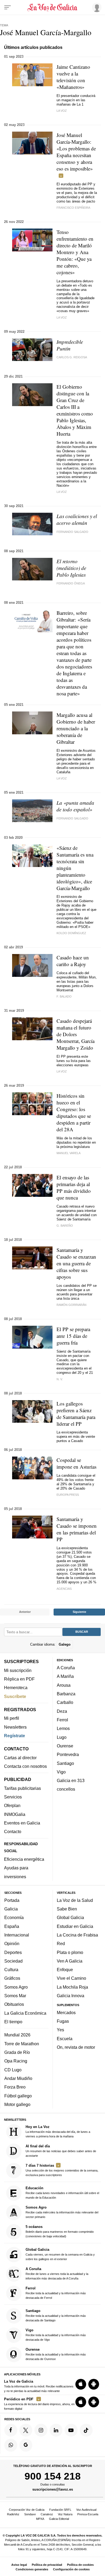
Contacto (13, 1832)
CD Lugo (13, 2070)
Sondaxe (30, 2514)
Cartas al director (20, 1758)
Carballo (65, 1703)
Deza (62, 1711)
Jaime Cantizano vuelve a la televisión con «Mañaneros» (73, 77)
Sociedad (13, 1961)
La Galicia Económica (25, 2013)
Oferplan (12, 1806)
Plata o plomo (70, 1952)
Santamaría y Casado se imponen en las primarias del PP (77, 1529)
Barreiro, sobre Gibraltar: (74, 653)
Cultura (11, 1970)
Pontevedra (68, 1755)
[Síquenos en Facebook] (11, 2430)
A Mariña (65, 1677)
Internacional (17, 1935)
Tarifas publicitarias (22, 1788)
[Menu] (8, 8)
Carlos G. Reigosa (72, 357)
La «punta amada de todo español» (75, 806)
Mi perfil (12, 1718)
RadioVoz (13, 2514)
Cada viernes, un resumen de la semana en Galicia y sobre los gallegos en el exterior (60, 2254)
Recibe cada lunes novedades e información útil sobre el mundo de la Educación (62, 2193)
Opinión (12, 1944)
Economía (14, 1918)
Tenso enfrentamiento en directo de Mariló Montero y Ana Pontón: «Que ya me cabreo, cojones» (75, 252)
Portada (12, 1900)
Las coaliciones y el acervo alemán (77, 519)
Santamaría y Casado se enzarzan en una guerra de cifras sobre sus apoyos (76, 1263)
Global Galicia (70, 1918)
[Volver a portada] (53, 8)
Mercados (66, 2013)
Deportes (13, 1952)
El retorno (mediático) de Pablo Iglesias (71, 568)
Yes (60, 2030)
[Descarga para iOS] (81, 2384)
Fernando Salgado (72, 532)
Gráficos (12, 1978)
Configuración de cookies (71, 2569)
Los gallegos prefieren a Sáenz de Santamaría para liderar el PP (76, 1414)
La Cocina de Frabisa (77, 1935)
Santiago (65, 1763)
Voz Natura (65, 2514)
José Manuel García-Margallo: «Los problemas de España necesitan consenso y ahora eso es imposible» (76, 152)
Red (61, 1944)
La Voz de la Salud (75, 1900)
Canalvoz (47, 2514)
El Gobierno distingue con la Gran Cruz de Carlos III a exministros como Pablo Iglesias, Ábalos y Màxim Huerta (75, 410)
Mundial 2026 (17, 2035)
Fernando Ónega (71, 583)
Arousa (64, 1685)
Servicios (13, 1797)
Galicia (11, 1909)
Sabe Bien (67, 1909)
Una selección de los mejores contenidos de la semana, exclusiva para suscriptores (62, 2170)
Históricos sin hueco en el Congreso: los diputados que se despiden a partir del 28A (74, 1112)
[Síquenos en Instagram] (41, 2430)
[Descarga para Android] (94, 2384)
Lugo (62, 1737)
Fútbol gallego (18, 2096)
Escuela (65, 2039)
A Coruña (66, 1668)
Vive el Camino (71, 1978)
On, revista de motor (76, 2047)
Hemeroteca (16, 1688)
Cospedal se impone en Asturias (76, 1463)
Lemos (63, 1729)
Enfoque (65, 1970)
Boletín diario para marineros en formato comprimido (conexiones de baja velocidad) (60, 2232)
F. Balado (64, 996)
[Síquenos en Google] (26, 2445)
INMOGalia (15, 1814)
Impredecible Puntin (70, 345)
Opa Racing (16, 2061)
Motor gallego (17, 2104)
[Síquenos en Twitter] (26, 2430)
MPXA (40, 2519)
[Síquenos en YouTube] (71, 2430)
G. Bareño (65, 1226)
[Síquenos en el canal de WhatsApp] (11, 2445)
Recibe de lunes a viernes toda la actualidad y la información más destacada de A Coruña (57, 2273)
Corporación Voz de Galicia (27, 2510)
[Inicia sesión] (96, 7)
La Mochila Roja (72, 1987)
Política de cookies (80, 2565)
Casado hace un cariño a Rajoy (73, 961)
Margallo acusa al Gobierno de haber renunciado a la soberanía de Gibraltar (76, 728)
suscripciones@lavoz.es (53, 2489)
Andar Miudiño (18, 2078)
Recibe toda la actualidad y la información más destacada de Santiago (56, 2315)
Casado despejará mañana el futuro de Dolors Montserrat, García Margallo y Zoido (76, 1034)
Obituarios (14, 2004)
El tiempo (13, 2022)
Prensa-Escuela (88, 2514)
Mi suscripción (18, 1670)
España (12, 1926)
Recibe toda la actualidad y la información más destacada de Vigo (56, 2335)
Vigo (61, 1772)
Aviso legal (19, 2565)
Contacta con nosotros (25, 1766)
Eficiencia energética (24, 1859)
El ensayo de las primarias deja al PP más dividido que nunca (74, 1187)
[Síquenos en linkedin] (56, 2430)
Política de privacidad (47, 2565)
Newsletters (15, 1727)
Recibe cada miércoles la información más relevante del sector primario (62, 2212)
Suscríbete (15, 1696)
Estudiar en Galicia (75, 1926)
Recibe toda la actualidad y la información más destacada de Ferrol (56, 2293)
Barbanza (66, 1694)
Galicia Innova (71, 1996)
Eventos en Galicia (22, 1823)
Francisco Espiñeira (73, 208)
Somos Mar (15, 1996)
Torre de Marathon (22, 2044)
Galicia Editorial (59, 2519)
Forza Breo (15, 2087)
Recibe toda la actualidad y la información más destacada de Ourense (56, 2354)
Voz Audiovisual (86, 2510)
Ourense (65, 1746)
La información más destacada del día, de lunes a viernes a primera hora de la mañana (58, 2131)
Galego (65, 1644)
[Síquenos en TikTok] (86, 2430)
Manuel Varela (69, 1153)
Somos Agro (16, 1987)
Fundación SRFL (60, 2510)
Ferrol (62, 1720)
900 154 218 (53, 2476)
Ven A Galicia (70, 1961)
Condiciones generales (32, 2569)
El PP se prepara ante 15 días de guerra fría (73, 1336)
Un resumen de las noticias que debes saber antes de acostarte (61, 2151)
